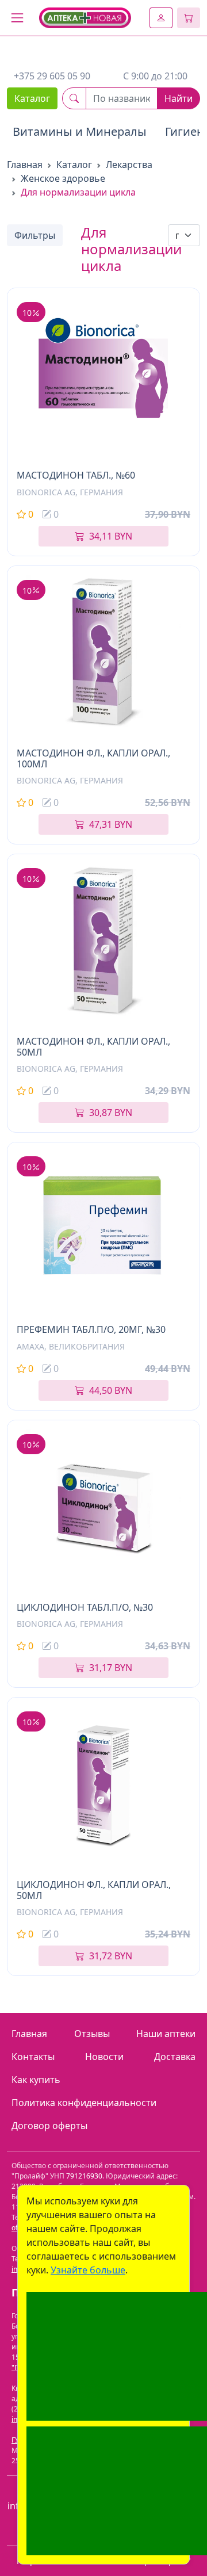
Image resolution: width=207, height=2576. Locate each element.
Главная (25, 165)
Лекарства (129, 165)
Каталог (32, 98)
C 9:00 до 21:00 (155, 76)
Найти (179, 98)
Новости (104, 2057)
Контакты (33, 2057)
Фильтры (35, 235)
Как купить (36, 2080)
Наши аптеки (166, 2034)
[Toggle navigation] (17, 18)
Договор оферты (49, 2126)
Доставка (175, 2057)
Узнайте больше (88, 2270)
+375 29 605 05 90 (52, 76)
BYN (111, 536)
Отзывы (92, 2034)
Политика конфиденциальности (84, 2103)
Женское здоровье (63, 178)
